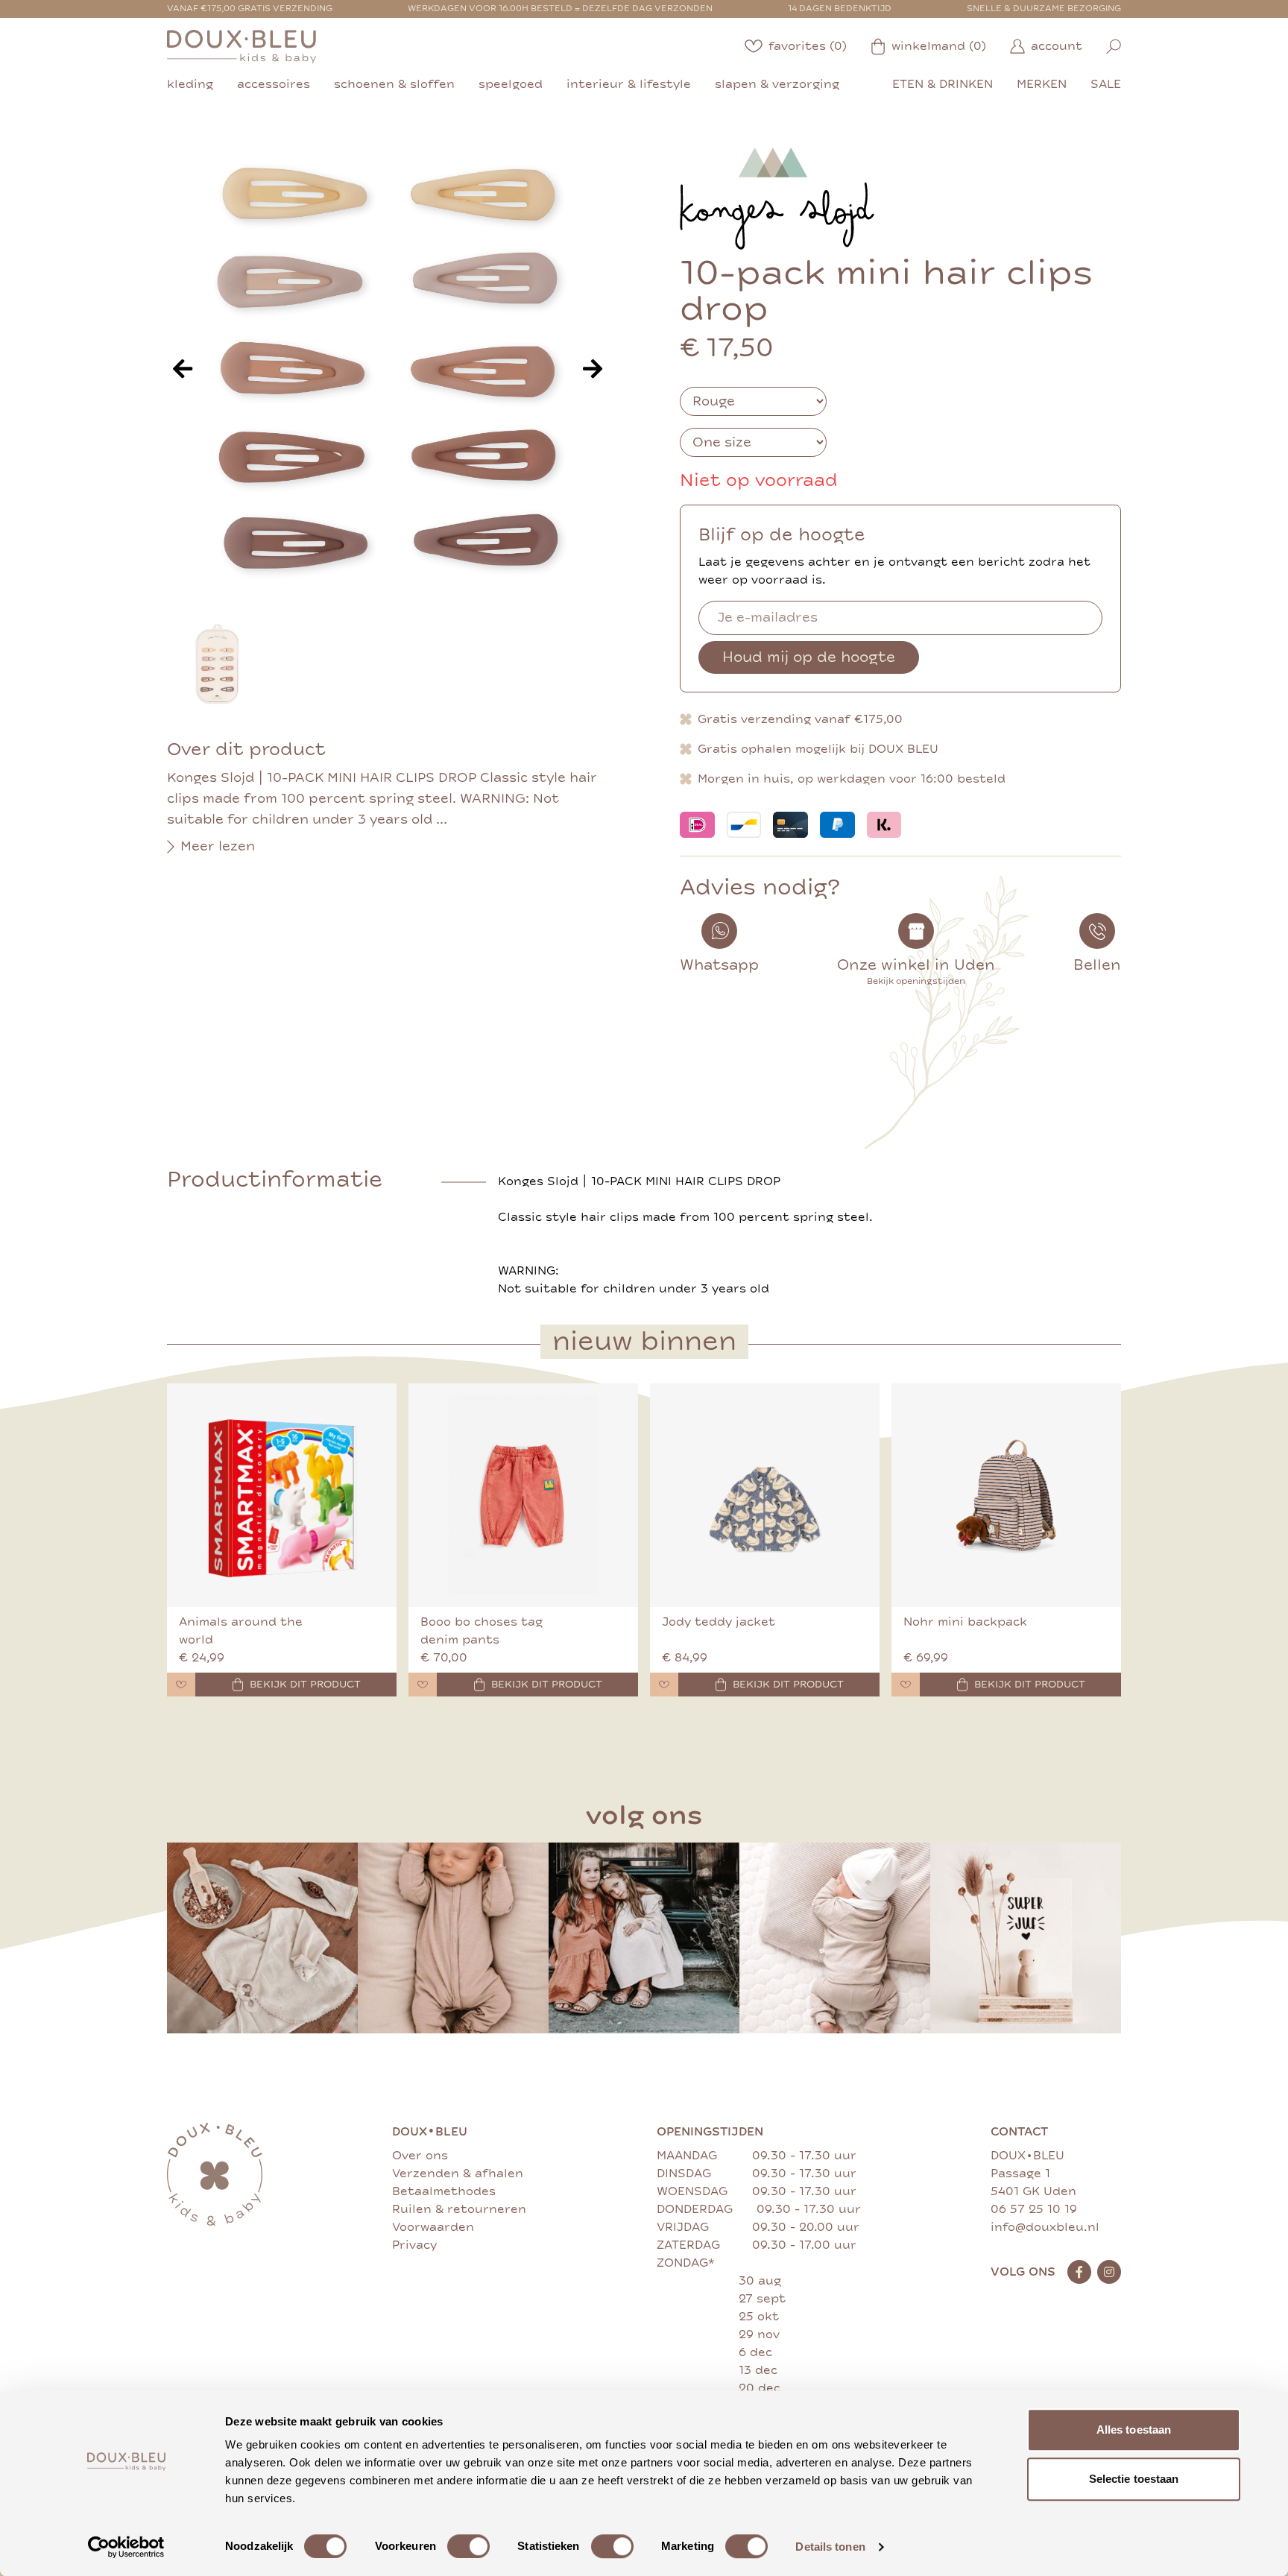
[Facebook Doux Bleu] (1079, 2272)
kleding (190, 84)
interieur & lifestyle (629, 84)
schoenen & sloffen (394, 84)
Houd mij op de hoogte (809, 657)
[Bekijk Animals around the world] (282, 1495)
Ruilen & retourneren (459, 2209)
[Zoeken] (1114, 47)
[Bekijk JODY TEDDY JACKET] (765, 1495)
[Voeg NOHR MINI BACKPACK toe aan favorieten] (906, 1685)
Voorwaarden (433, 2227)
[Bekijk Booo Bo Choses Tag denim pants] (523, 1495)
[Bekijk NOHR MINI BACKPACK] (1006, 1495)
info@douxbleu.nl (1045, 2227)
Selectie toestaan (1134, 2479)
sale (1106, 84)
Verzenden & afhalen (458, 2173)
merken (1042, 84)
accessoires (274, 84)
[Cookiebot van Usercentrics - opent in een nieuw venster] (126, 2547)
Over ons (420, 2156)
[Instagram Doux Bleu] (1109, 2272)
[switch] (468, 2546)
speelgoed (511, 84)
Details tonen (830, 2547)
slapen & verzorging (777, 84)
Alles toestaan (1134, 2430)
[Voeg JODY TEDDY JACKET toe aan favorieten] (664, 1685)
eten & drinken (943, 84)
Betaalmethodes (444, 2191)
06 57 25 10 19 (1034, 2209)
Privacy (414, 2245)
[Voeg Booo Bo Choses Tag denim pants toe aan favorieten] (423, 1685)
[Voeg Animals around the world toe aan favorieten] (181, 1685)
